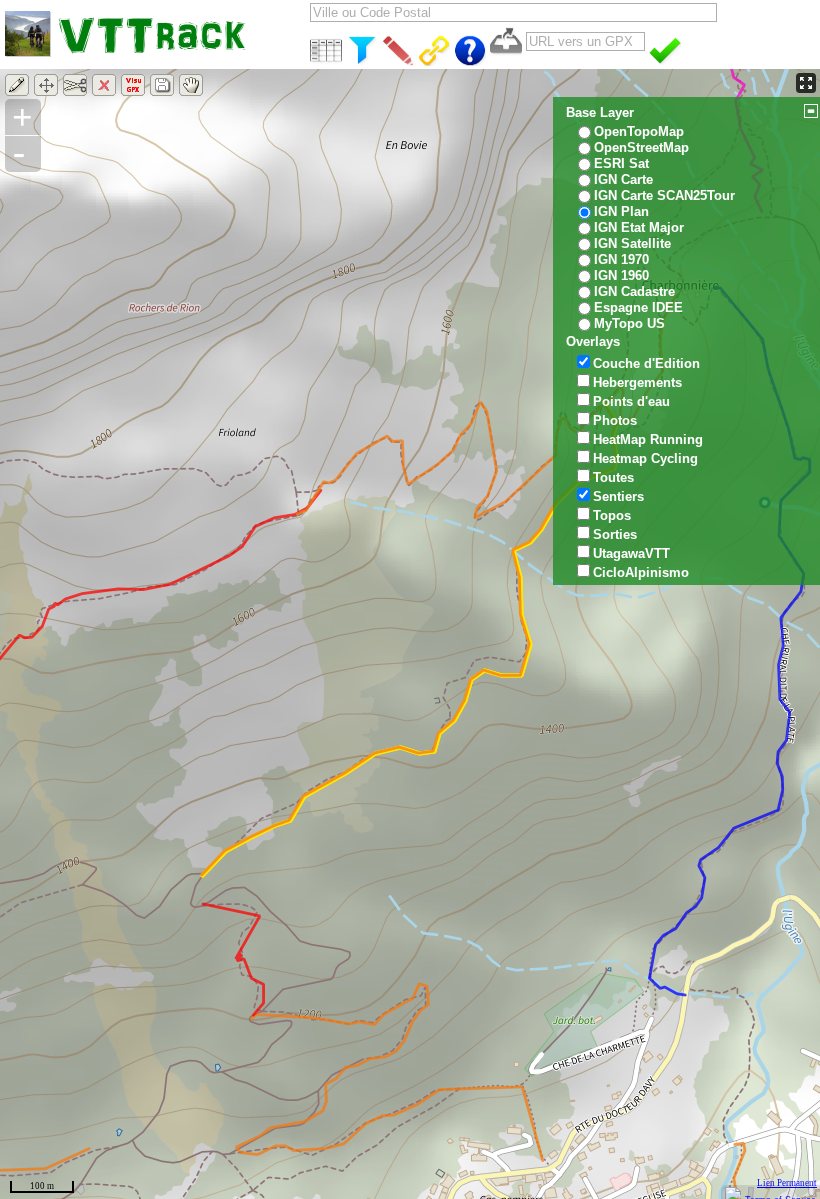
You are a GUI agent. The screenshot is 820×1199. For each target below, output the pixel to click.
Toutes (613, 477)
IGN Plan (621, 211)
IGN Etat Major (639, 227)
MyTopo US (629, 323)
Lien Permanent (787, 1183)
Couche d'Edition (646, 363)
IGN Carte (623, 179)
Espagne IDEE (638, 307)
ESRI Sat (621, 163)
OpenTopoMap (639, 131)
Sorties (615, 534)
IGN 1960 (621, 275)
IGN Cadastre (634, 291)
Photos (615, 420)
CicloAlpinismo (641, 572)
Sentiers (618, 496)
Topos (612, 515)
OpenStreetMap (641, 147)
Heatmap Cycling (645, 458)
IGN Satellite (632, 243)
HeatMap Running (648, 439)
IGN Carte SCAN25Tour (664, 195)
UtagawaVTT (631, 553)
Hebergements (637, 382)
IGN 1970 (621, 259)
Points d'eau (631, 401)
